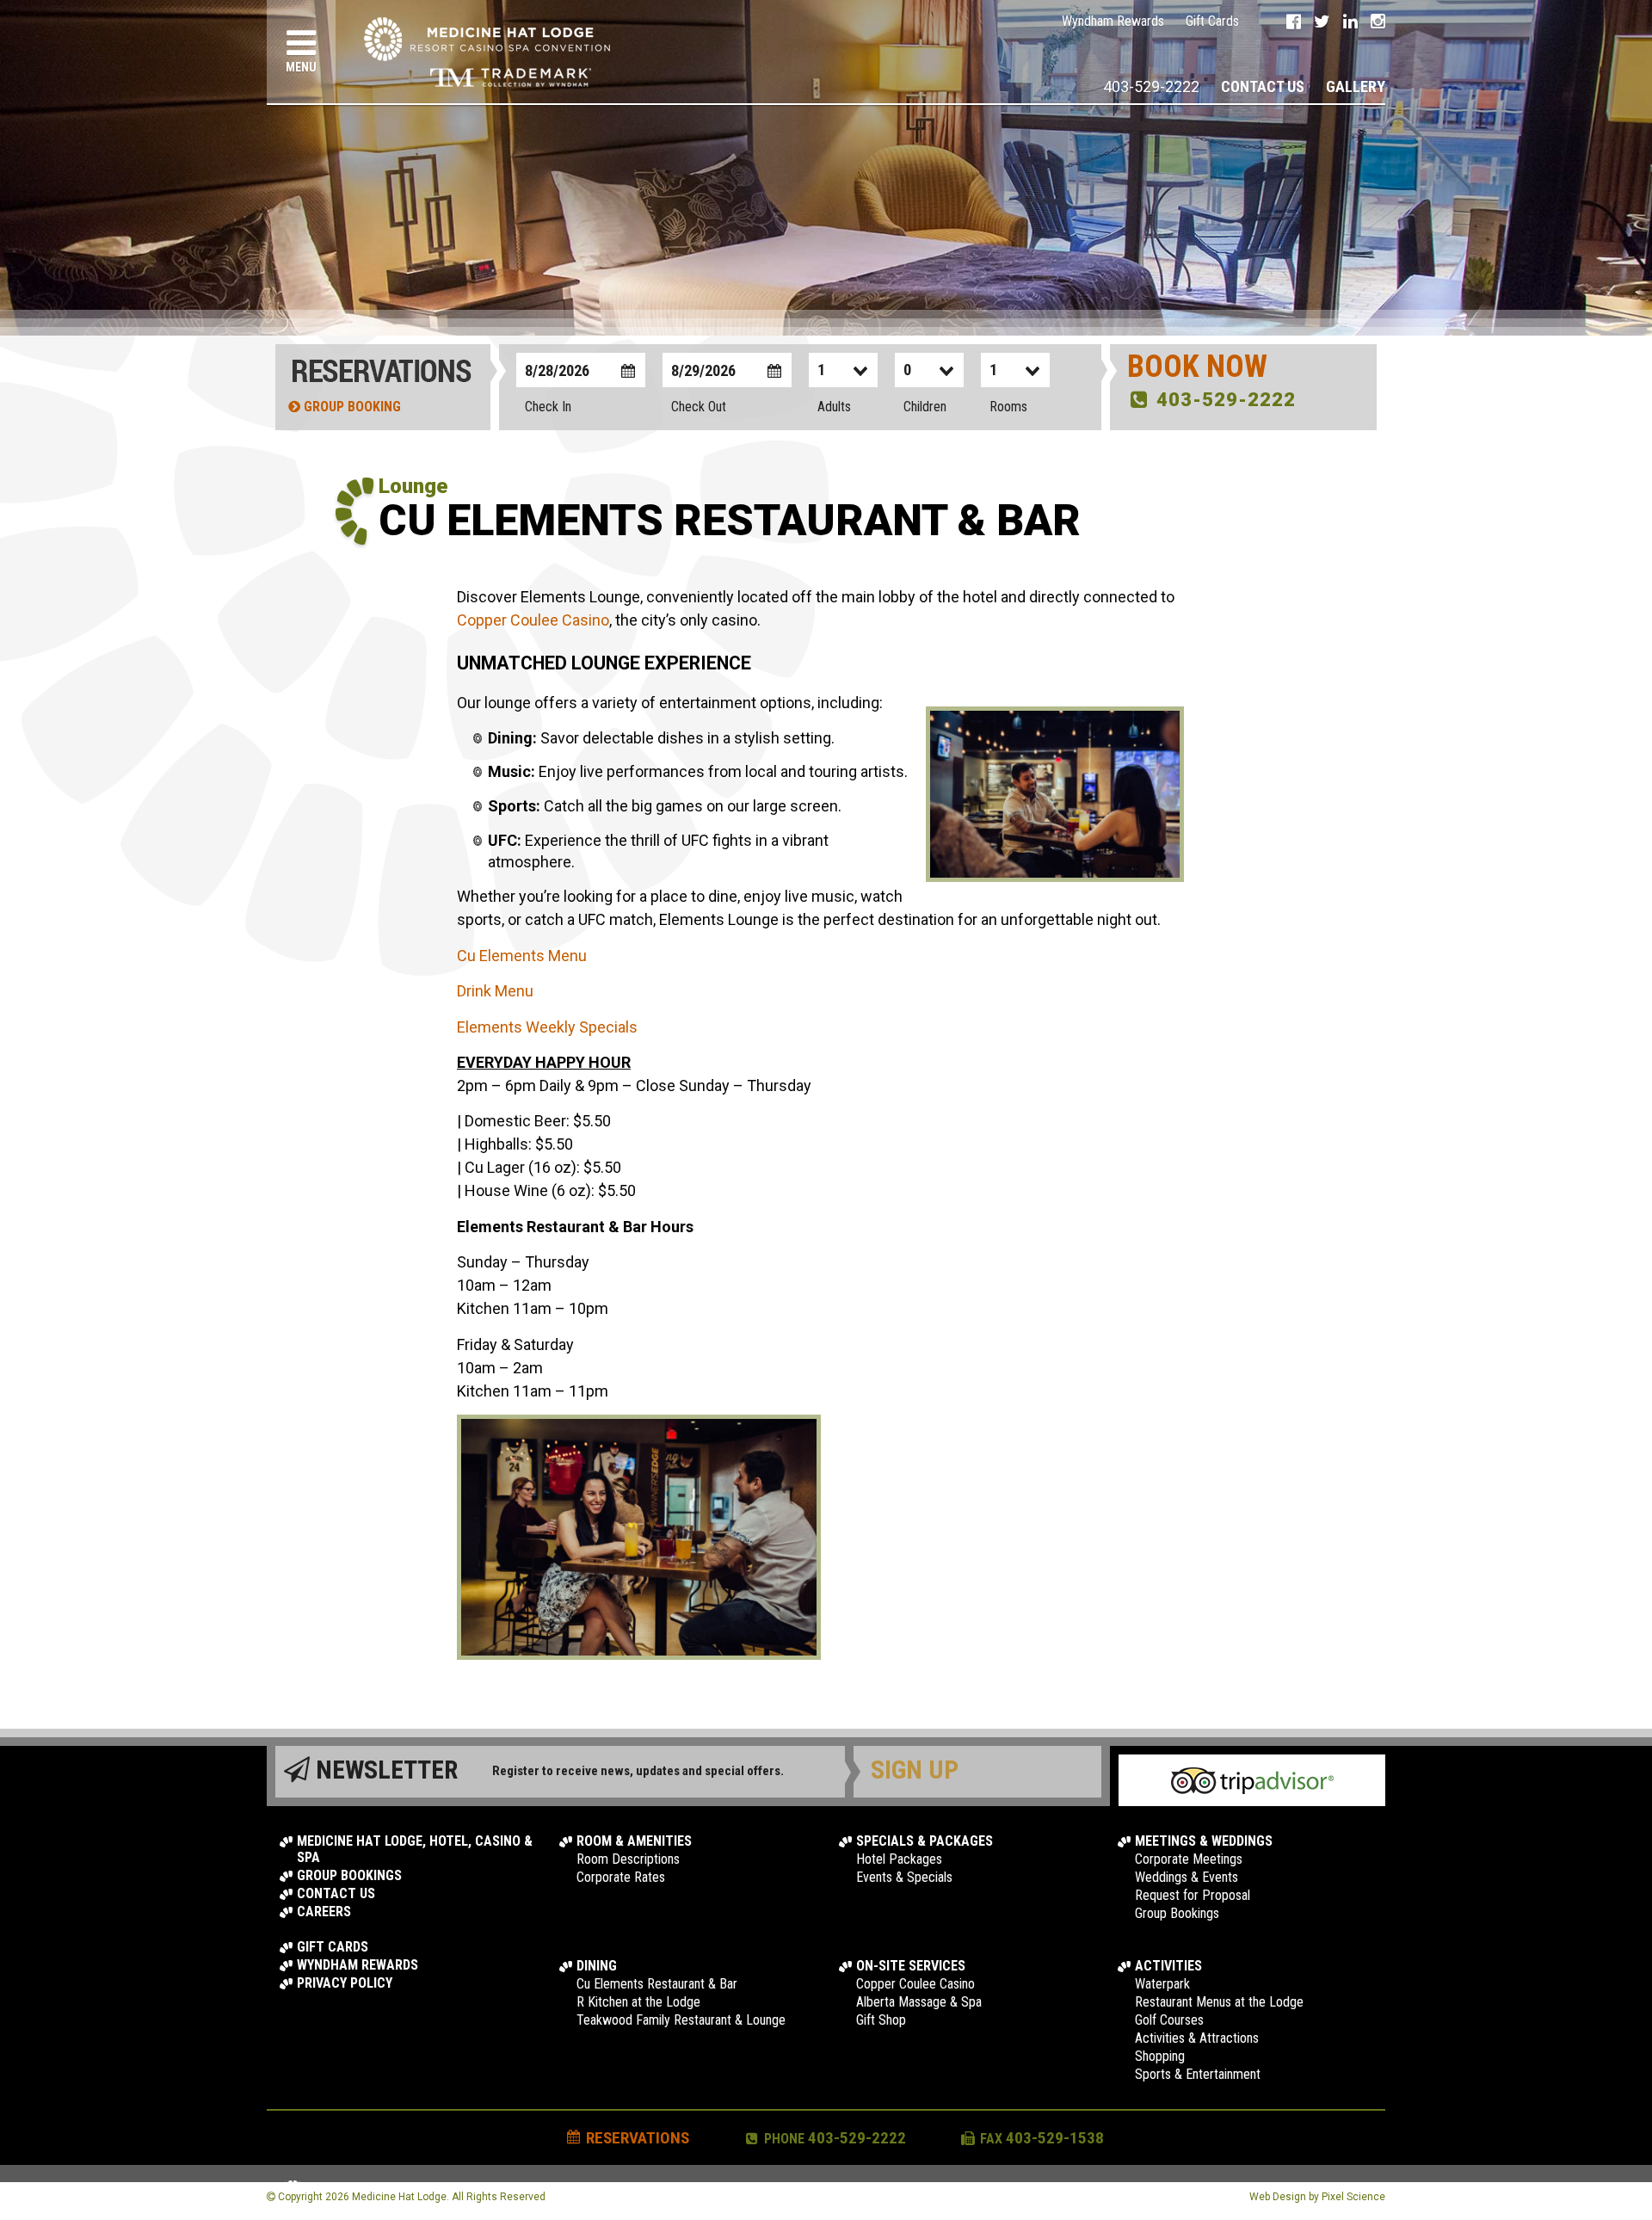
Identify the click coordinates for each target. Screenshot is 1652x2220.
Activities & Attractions (1197, 2038)
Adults (834, 407)
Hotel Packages (899, 1859)
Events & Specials (904, 1877)
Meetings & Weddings (1204, 1841)
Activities (1168, 1966)
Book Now (1197, 367)
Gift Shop (881, 2020)
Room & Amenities (634, 1841)
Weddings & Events (1187, 1877)
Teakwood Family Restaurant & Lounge (681, 2020)
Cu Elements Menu (522, 956)
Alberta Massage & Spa (919, 2002)
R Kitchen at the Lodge (638, 2002)
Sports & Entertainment (1198, 2074)
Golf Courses (1169, 2020)
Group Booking (351, 407)
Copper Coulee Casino (533, 620)
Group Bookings (349, 1875)
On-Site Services (911, 1966)
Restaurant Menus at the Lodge (1219, 2002)
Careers (324, 1912)
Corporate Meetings (1189, 1859)
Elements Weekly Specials (547, 1027)
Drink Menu (495, 991)
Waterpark (1162, 1984)
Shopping (1160, 2056)
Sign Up (915, 1770)
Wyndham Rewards (1113, 21)
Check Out (699, 407)
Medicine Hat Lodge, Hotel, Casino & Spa (415, 1849)
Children (925, 407)
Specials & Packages (925, 1841)
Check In (548, 407)
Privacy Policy (345, 1983)
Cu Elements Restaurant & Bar (657, 1984)
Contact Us (1263, 86)
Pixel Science (1353, 2197)
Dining (597, 1966)
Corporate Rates (621, 1877)
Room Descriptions (628, 1859)
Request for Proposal (1193, 1895)
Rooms (1008, 407)
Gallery (1356, 86)
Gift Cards (1212, 21)
